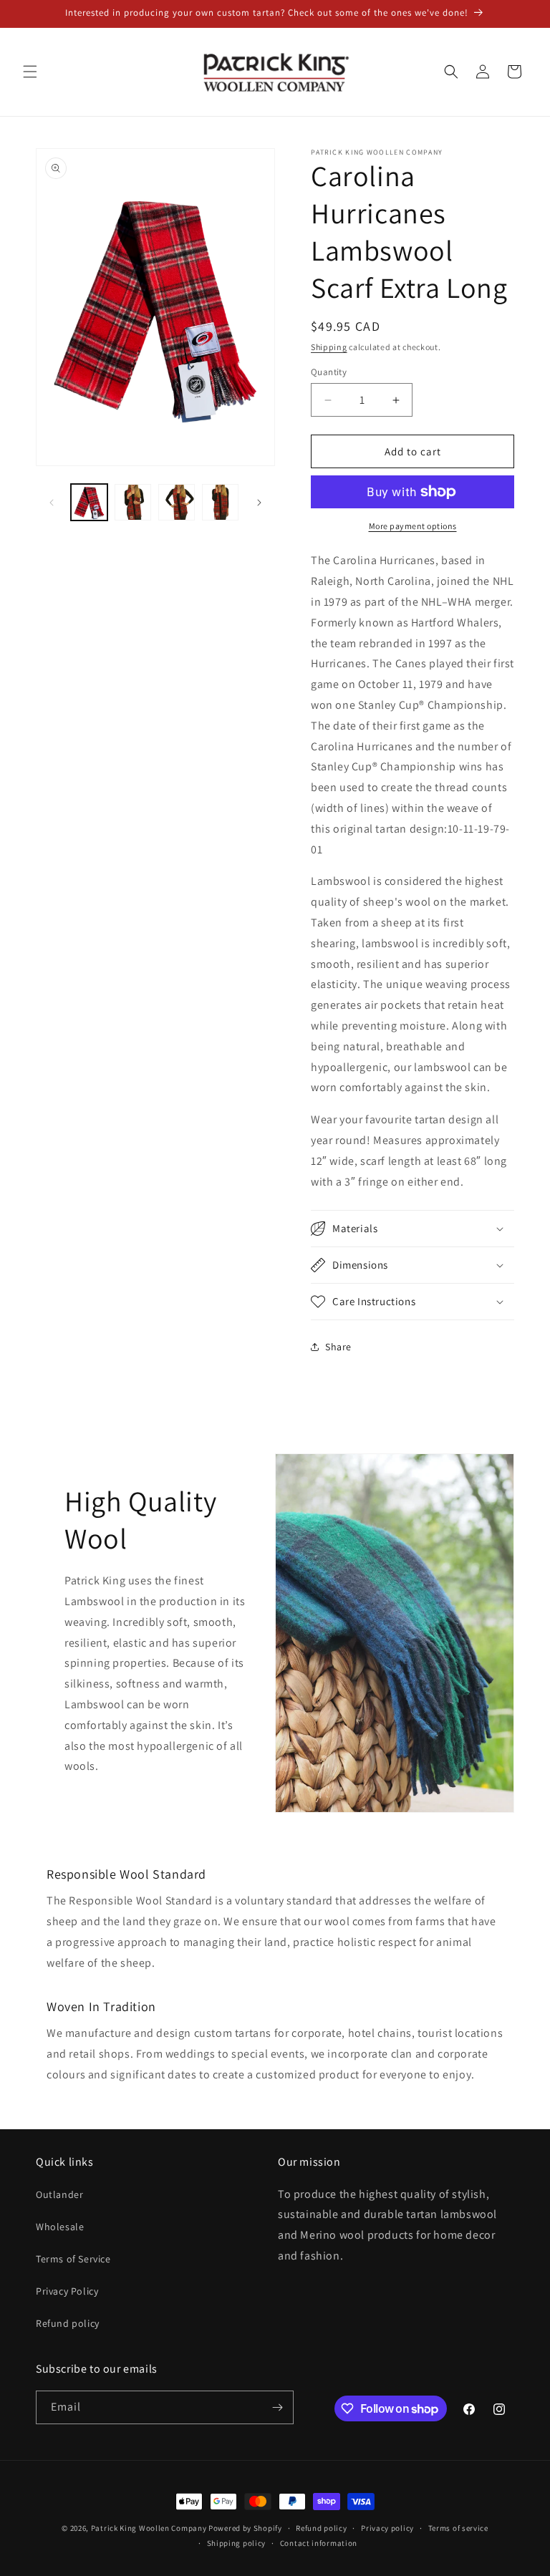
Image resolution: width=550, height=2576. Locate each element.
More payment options (413, 526)
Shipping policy (237, 2543)
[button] (30, 72)
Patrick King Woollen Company (149, 2528)
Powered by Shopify (245, 2528)
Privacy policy (387, 2528)
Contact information (319, 2543)
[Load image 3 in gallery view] (177, 502)
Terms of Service (73, 2259)
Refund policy (68, 2323)
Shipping (329, 347)
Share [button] (338, 1347)
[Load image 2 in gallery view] (133, 502)
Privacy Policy (67, 2291)
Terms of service (458, 2528)
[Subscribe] (277, 2407)
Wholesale (60, 2227)
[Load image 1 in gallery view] (89, 502)
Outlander (59, 2194)
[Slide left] (52, 503)
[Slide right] (259, 503)
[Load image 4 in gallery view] (220, 502)
